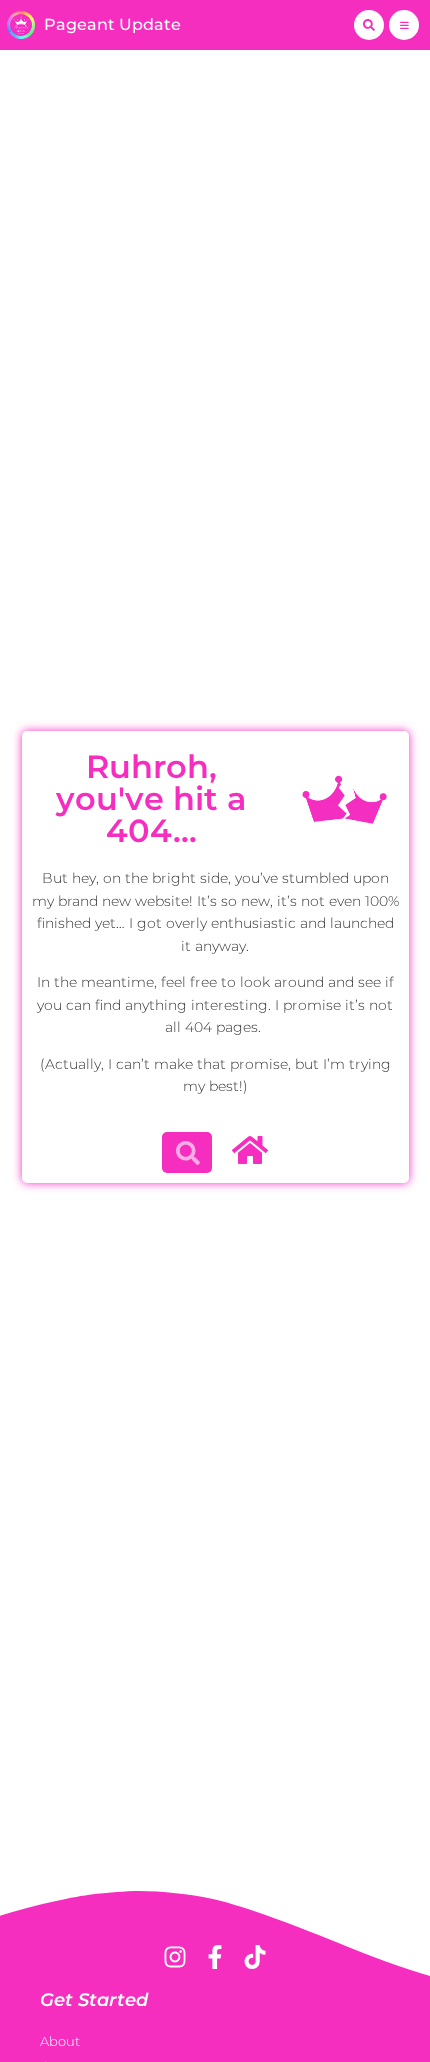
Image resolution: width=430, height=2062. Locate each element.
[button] (369, 25)
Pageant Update (112, 24)
